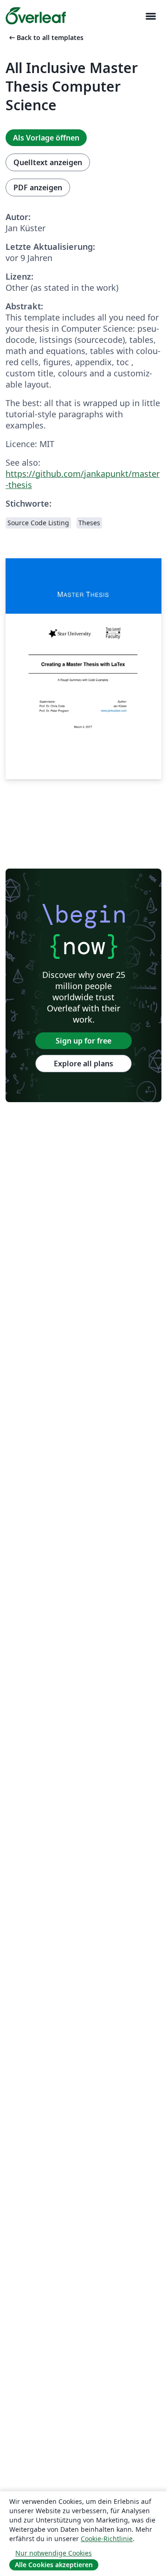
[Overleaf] (36, 16)
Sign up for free (83, 1041)
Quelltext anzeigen (48, 162)
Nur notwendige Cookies (54, 2553)
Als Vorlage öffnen (46, 138)
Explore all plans (83, 1064)
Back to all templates (45, 37)
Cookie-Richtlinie (107, 2539)
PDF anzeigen (38, 187)
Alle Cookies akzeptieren (54, 2565)
